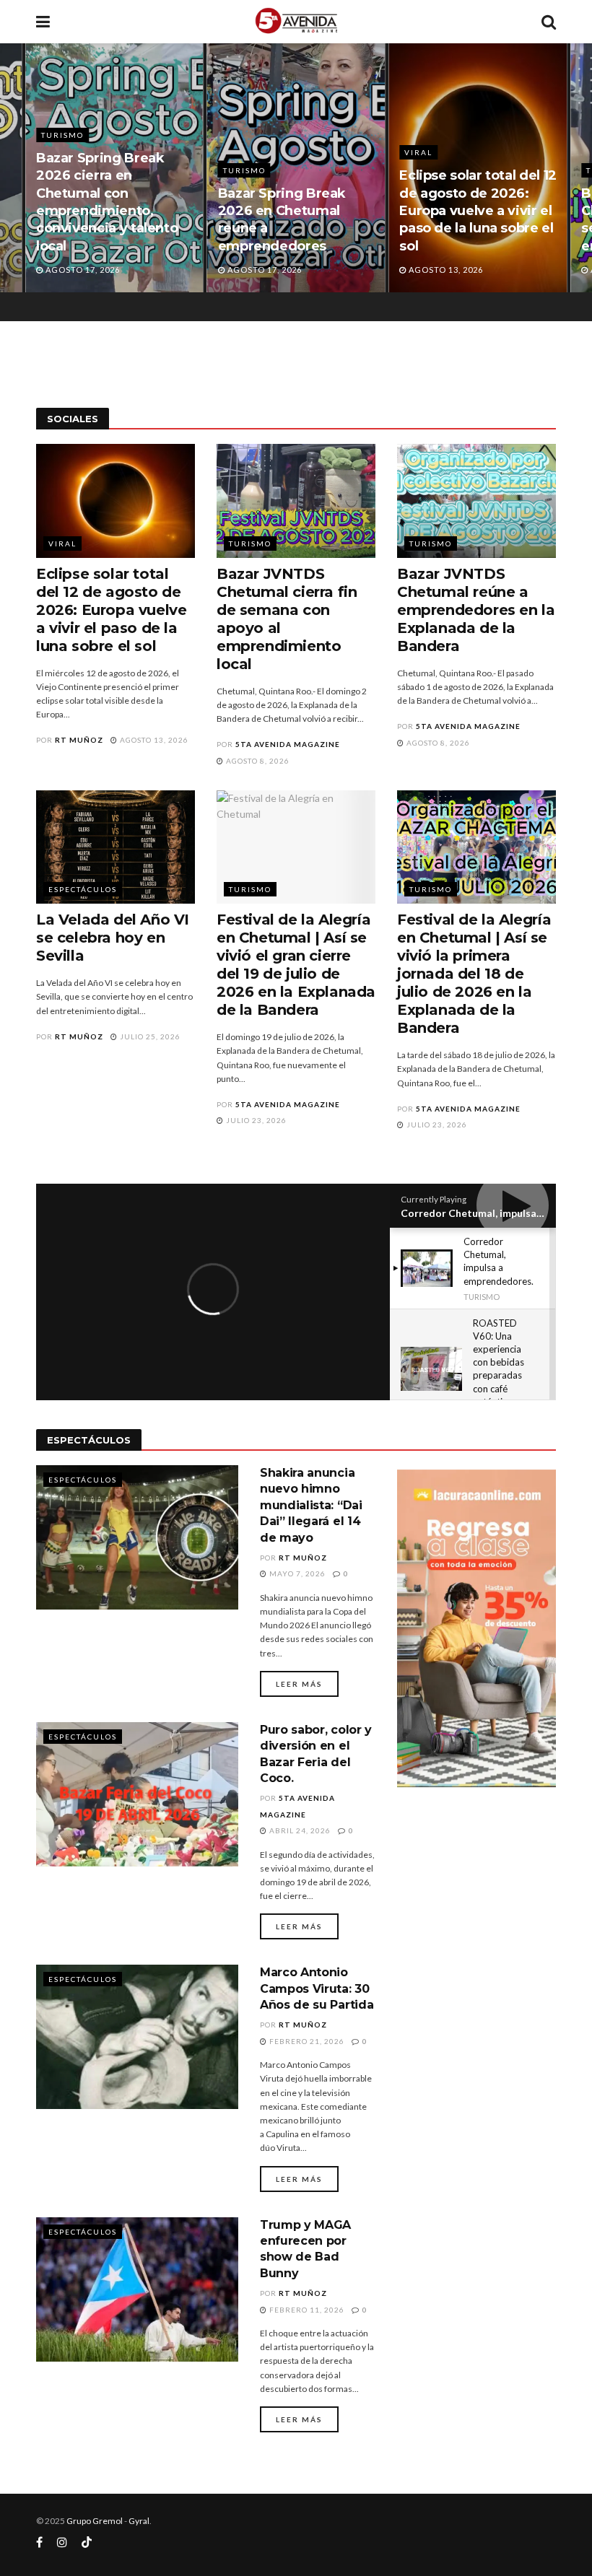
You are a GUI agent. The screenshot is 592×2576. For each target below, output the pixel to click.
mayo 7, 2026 (296, 1573)
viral (237, 152)
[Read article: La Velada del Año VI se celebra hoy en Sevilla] (116, 847)
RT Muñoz (79, 740)
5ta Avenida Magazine (288, 744)
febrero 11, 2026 (306, 2310)
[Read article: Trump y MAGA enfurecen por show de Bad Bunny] (137, 2289)
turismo (62, 170)
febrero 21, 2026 (306, 2041)
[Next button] (581, 168)
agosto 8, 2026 (257, 761)
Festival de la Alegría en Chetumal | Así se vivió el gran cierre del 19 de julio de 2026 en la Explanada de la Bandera (296, 965)
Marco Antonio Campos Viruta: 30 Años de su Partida (317, 1988)
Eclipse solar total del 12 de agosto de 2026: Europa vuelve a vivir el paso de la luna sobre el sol (297, 210)
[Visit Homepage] (296, 22)
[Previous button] (11, 168)
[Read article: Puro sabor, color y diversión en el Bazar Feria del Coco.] (137, 1794)
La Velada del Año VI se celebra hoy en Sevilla (113, 938)
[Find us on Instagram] (62, 2542)
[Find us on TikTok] (87, 2543)
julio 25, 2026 (149, 1036)
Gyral (139, 2521)
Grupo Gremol (95, 2521)
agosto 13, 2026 (153, 740)
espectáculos (83, 889)
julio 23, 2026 (255, 1120)
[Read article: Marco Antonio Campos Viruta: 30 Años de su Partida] (137, 2037)
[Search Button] (549, 22)
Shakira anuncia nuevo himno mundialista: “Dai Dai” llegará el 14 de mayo (311, 1505)
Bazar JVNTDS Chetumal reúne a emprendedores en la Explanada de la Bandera (476, 610)
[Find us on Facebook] (39, 2542)
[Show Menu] (43, 22)
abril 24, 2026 (299, 1830)
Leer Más (307, 1684)
